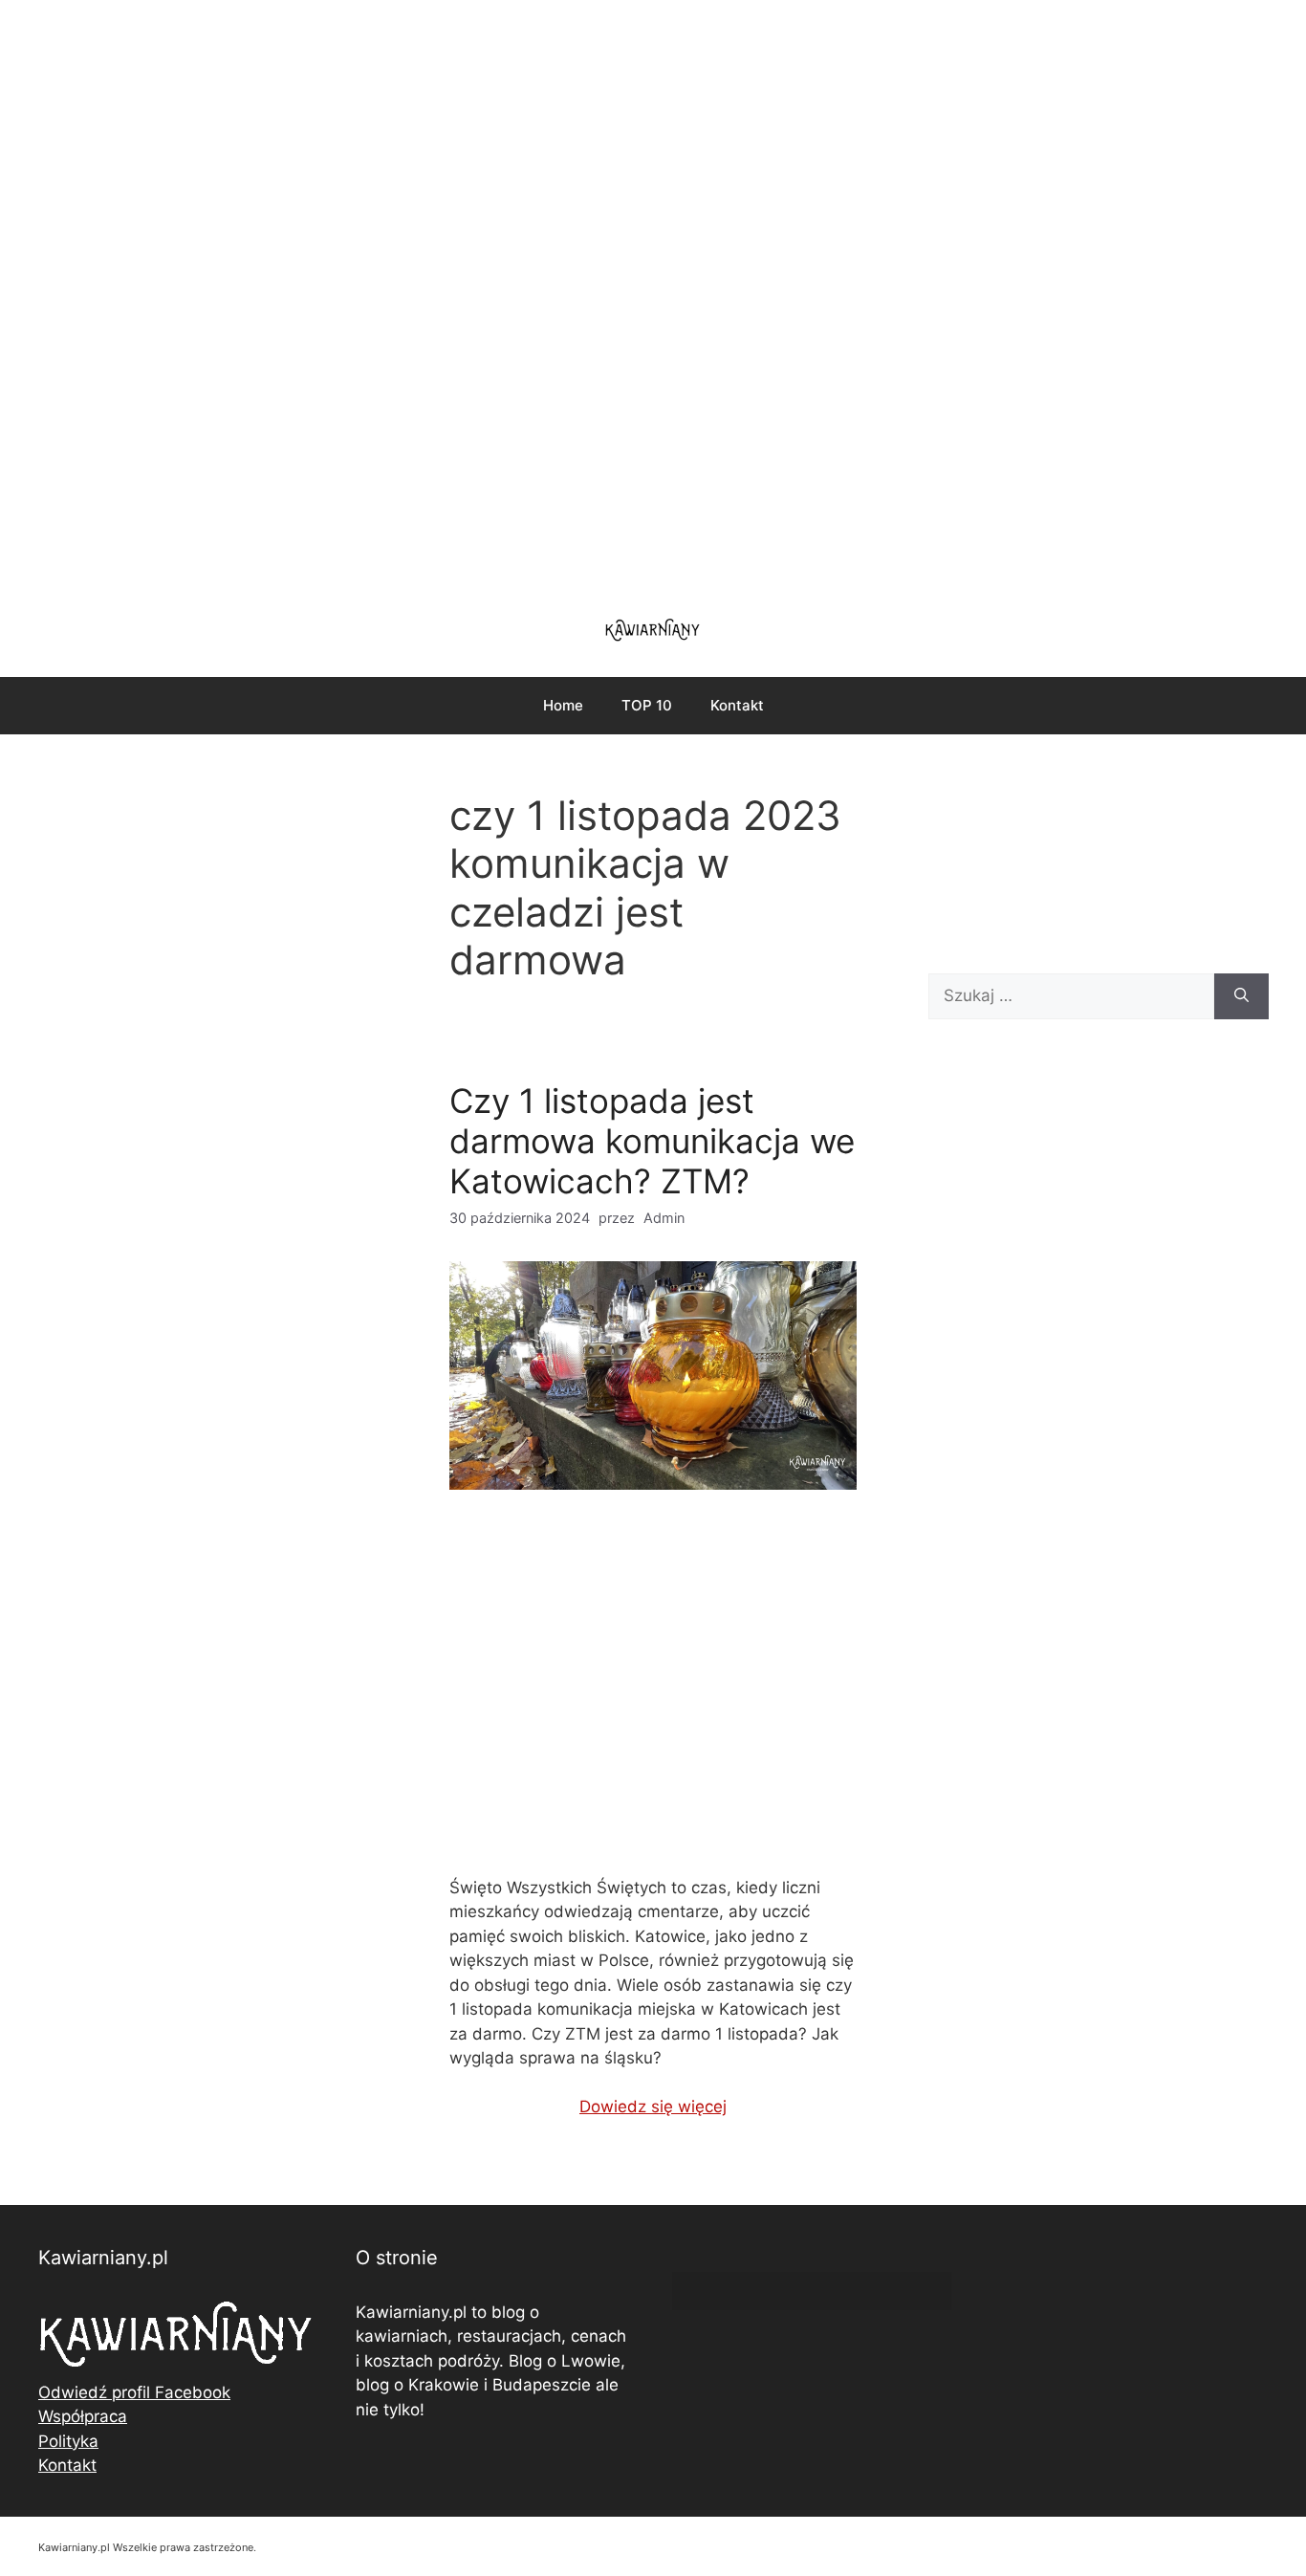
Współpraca (83, 2416)
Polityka (68, 2441)
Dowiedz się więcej (653, 2107)
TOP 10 (647, 705)
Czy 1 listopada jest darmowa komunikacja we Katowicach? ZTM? (652, 1141)
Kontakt (737, 705)
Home (563, 705)
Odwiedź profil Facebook (134, 2392)
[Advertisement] (653, 296)
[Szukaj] (1241, 996)
